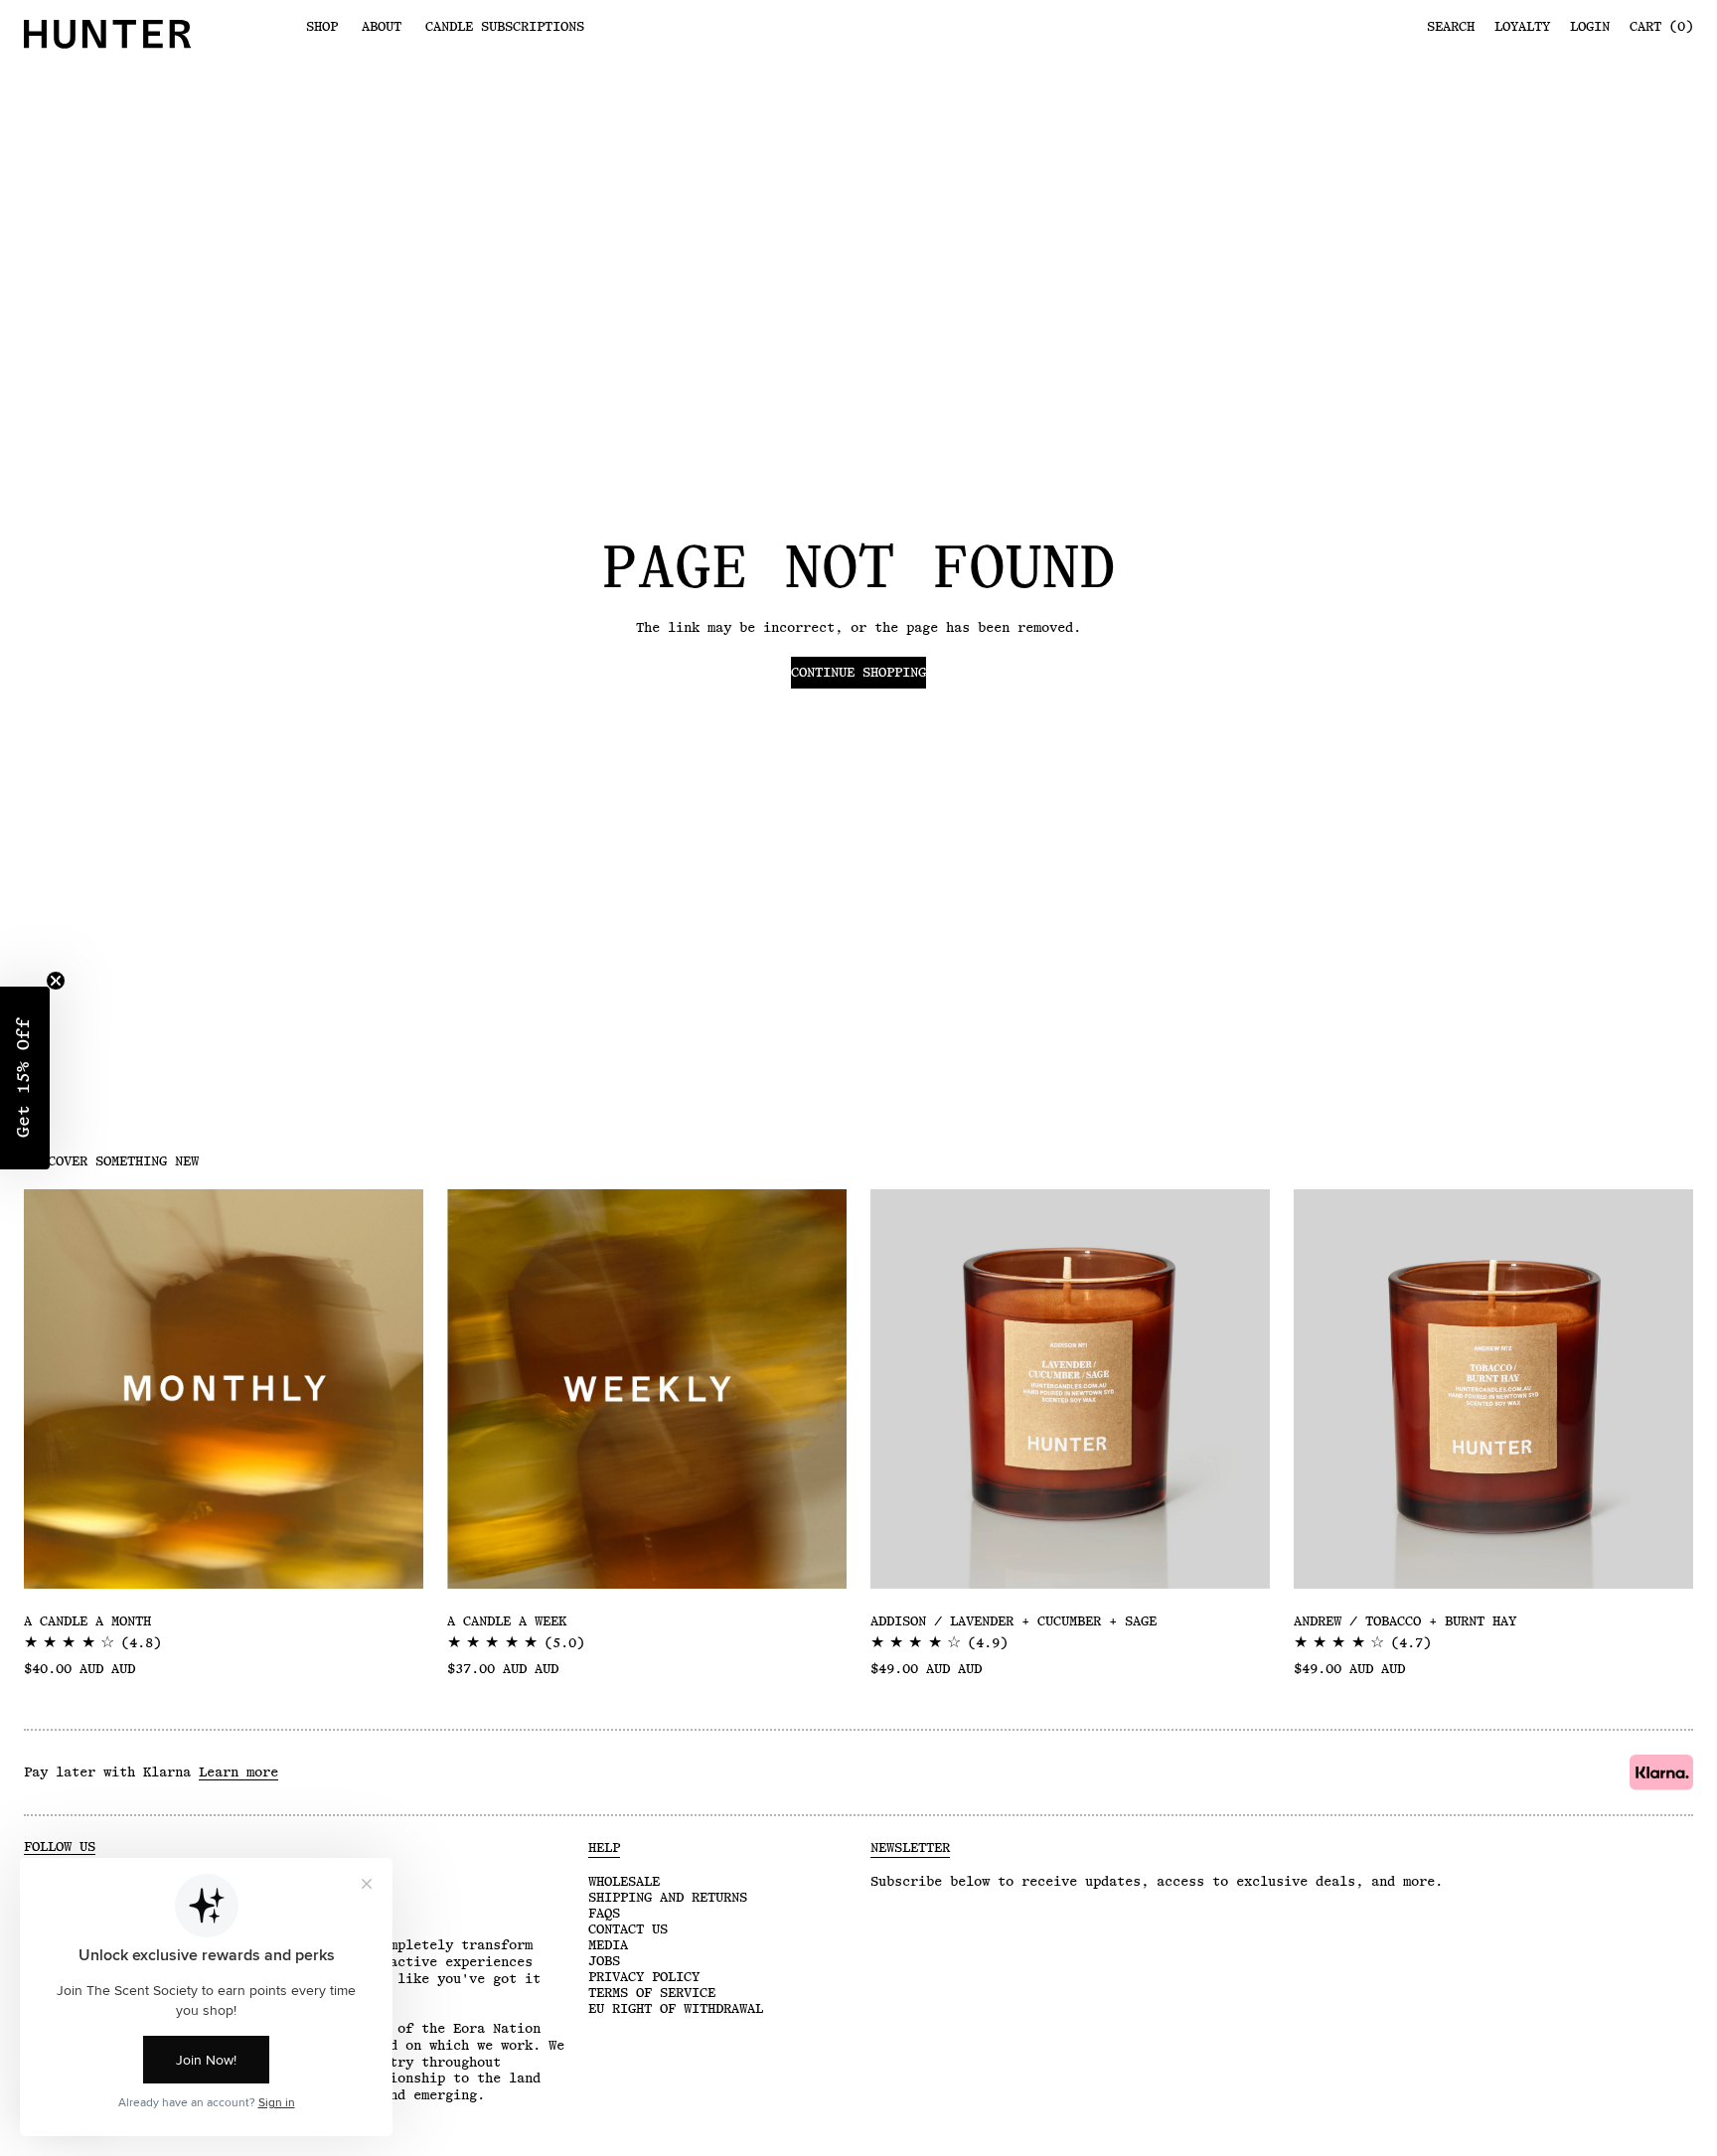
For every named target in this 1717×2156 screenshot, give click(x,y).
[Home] (153, 34)
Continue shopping (858, 673)
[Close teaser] (56, 981)
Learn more (238, 1772)
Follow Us (60, 1847)
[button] (25, 1078)
